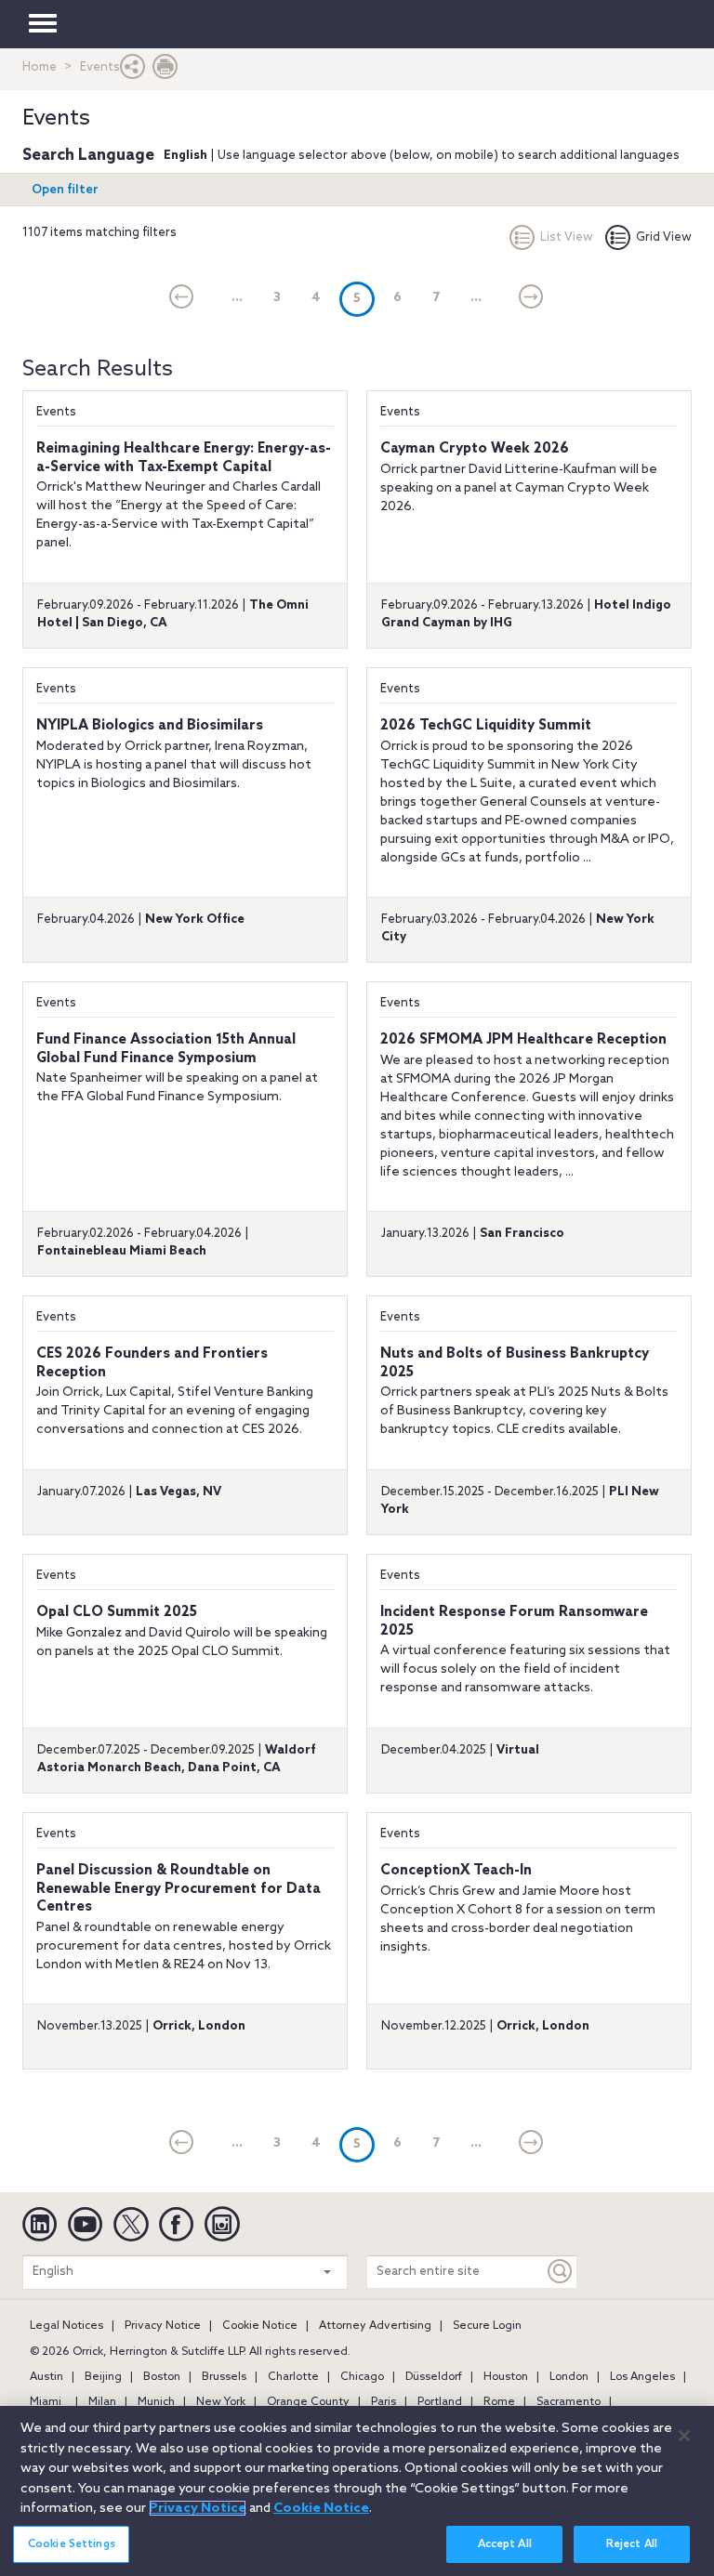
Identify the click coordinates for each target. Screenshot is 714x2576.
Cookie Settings (72, 2544)
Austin (46, 2377)
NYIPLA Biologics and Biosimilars (150, 726)
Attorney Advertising (375, 2326)
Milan (102, 2402)
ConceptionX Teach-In (456, 1871)
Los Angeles (642, 2377)
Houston (506, 2377)
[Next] (531, 298)
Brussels (224, 2377)
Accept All (505, 2544)
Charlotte (293, 2377)
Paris (383, 2402)
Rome (499, 2402)
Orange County (308, 2402)
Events (56, 412)
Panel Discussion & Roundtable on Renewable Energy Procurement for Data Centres (178, 1889)
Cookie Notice (260, 2326)
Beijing (103, 2377)
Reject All (632, 2544)
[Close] (684, 2436)
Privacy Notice (163, 2326)
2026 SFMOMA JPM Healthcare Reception (523, 1040)
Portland (440, 2402)
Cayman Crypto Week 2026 (475, 449)
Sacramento (569, 2402)
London (569, 2377)
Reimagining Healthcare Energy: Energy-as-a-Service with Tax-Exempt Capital (184, 458)
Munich (156, 2402)
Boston (162, 2377)
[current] (182, 298)
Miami (46, 2402)
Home (40, 67)
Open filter (65, 190)
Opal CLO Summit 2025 (117, 1612)
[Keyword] (561, 2272)
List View (567, 237)
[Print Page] (165, 71)
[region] (357, 2491)
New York (221, 2402)
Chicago (362, 2377)
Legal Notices (66, 2326)
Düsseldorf (434, 2377)
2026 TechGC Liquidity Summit (486, 726)
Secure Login (487, 2326)
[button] (133, 71)
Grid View (664, 237)
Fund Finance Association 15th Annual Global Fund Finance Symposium (166, 1049)
